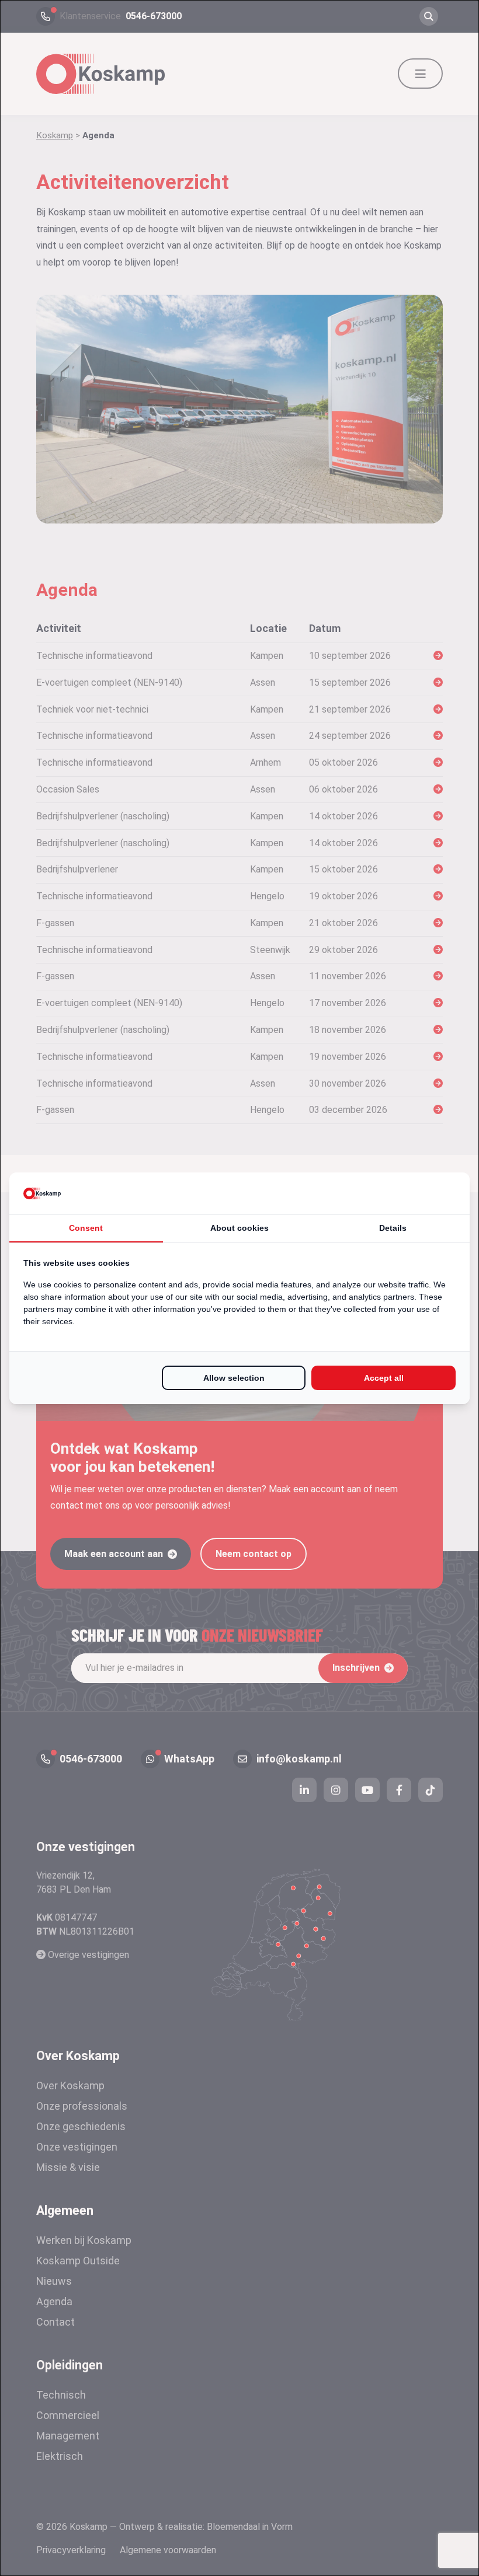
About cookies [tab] (239, 1228)
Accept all (384, 1378)
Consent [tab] (86, 1228)
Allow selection (234, 1378)
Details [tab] (393, 1228)
